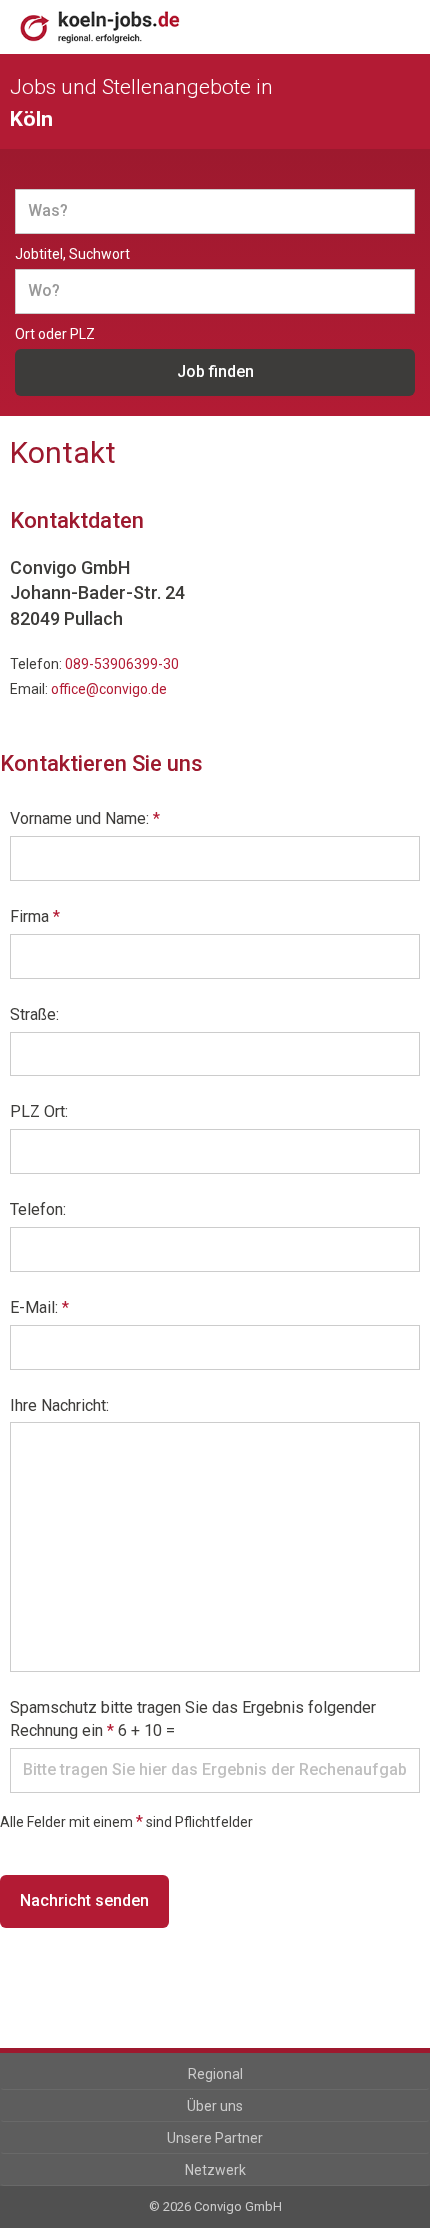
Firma (35, 916)
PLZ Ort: (39, 1111)
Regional (215, 2074)
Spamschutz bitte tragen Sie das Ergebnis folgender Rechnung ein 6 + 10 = (193, 1719)
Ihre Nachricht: (59, 1405)
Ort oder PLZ (55, 334)
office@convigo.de (109, 689)
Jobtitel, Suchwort (72, 254)
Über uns (215, 2106)
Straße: (34, 1014)
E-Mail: (39, 1307)
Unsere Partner (215, 2138)
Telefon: (38, 1209)
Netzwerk (215, 2170)
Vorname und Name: (85, 818)
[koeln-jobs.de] (117, 27)
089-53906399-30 (122, 664)
